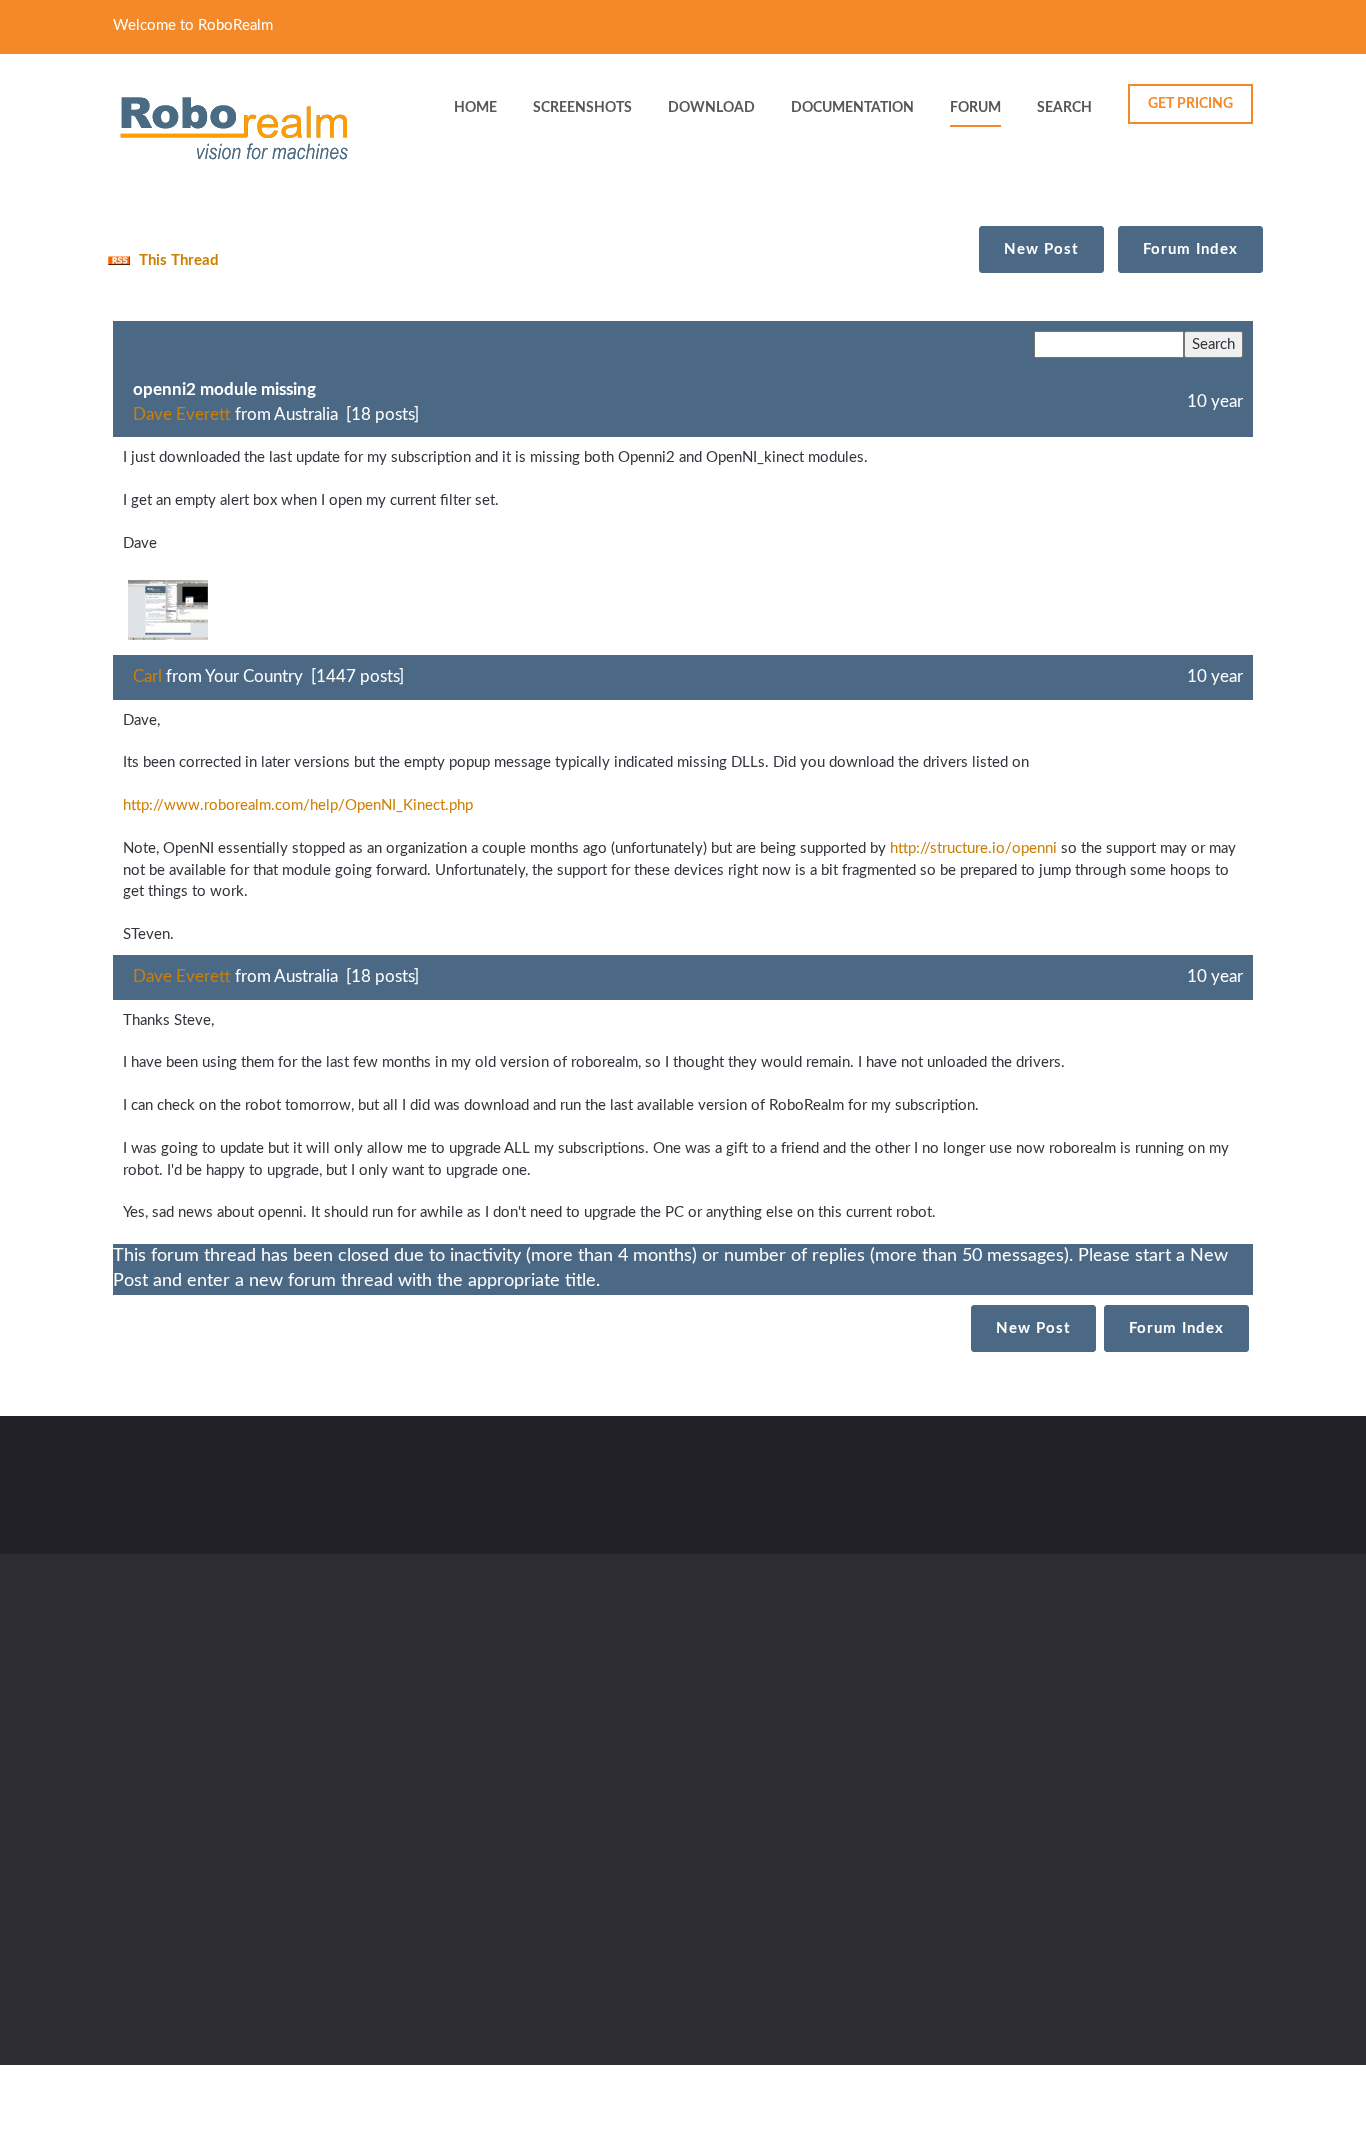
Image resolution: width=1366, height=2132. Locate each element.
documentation (852, 108)
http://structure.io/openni (973, 848)
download (711, 108)
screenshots (582, 108)
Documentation (743, 1750)
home (475, 108)
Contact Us (729, 1791)
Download (557, 1750)
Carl (147, 676)
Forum (975, 108)
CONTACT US (1179, 1490)
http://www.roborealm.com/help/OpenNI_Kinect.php (298, 805)
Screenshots (733, 1709)
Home (543, 1709)
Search (1064, 108)
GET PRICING (1190, 104)
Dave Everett (182, 414)
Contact (513, 1478)
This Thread (177, 260)
